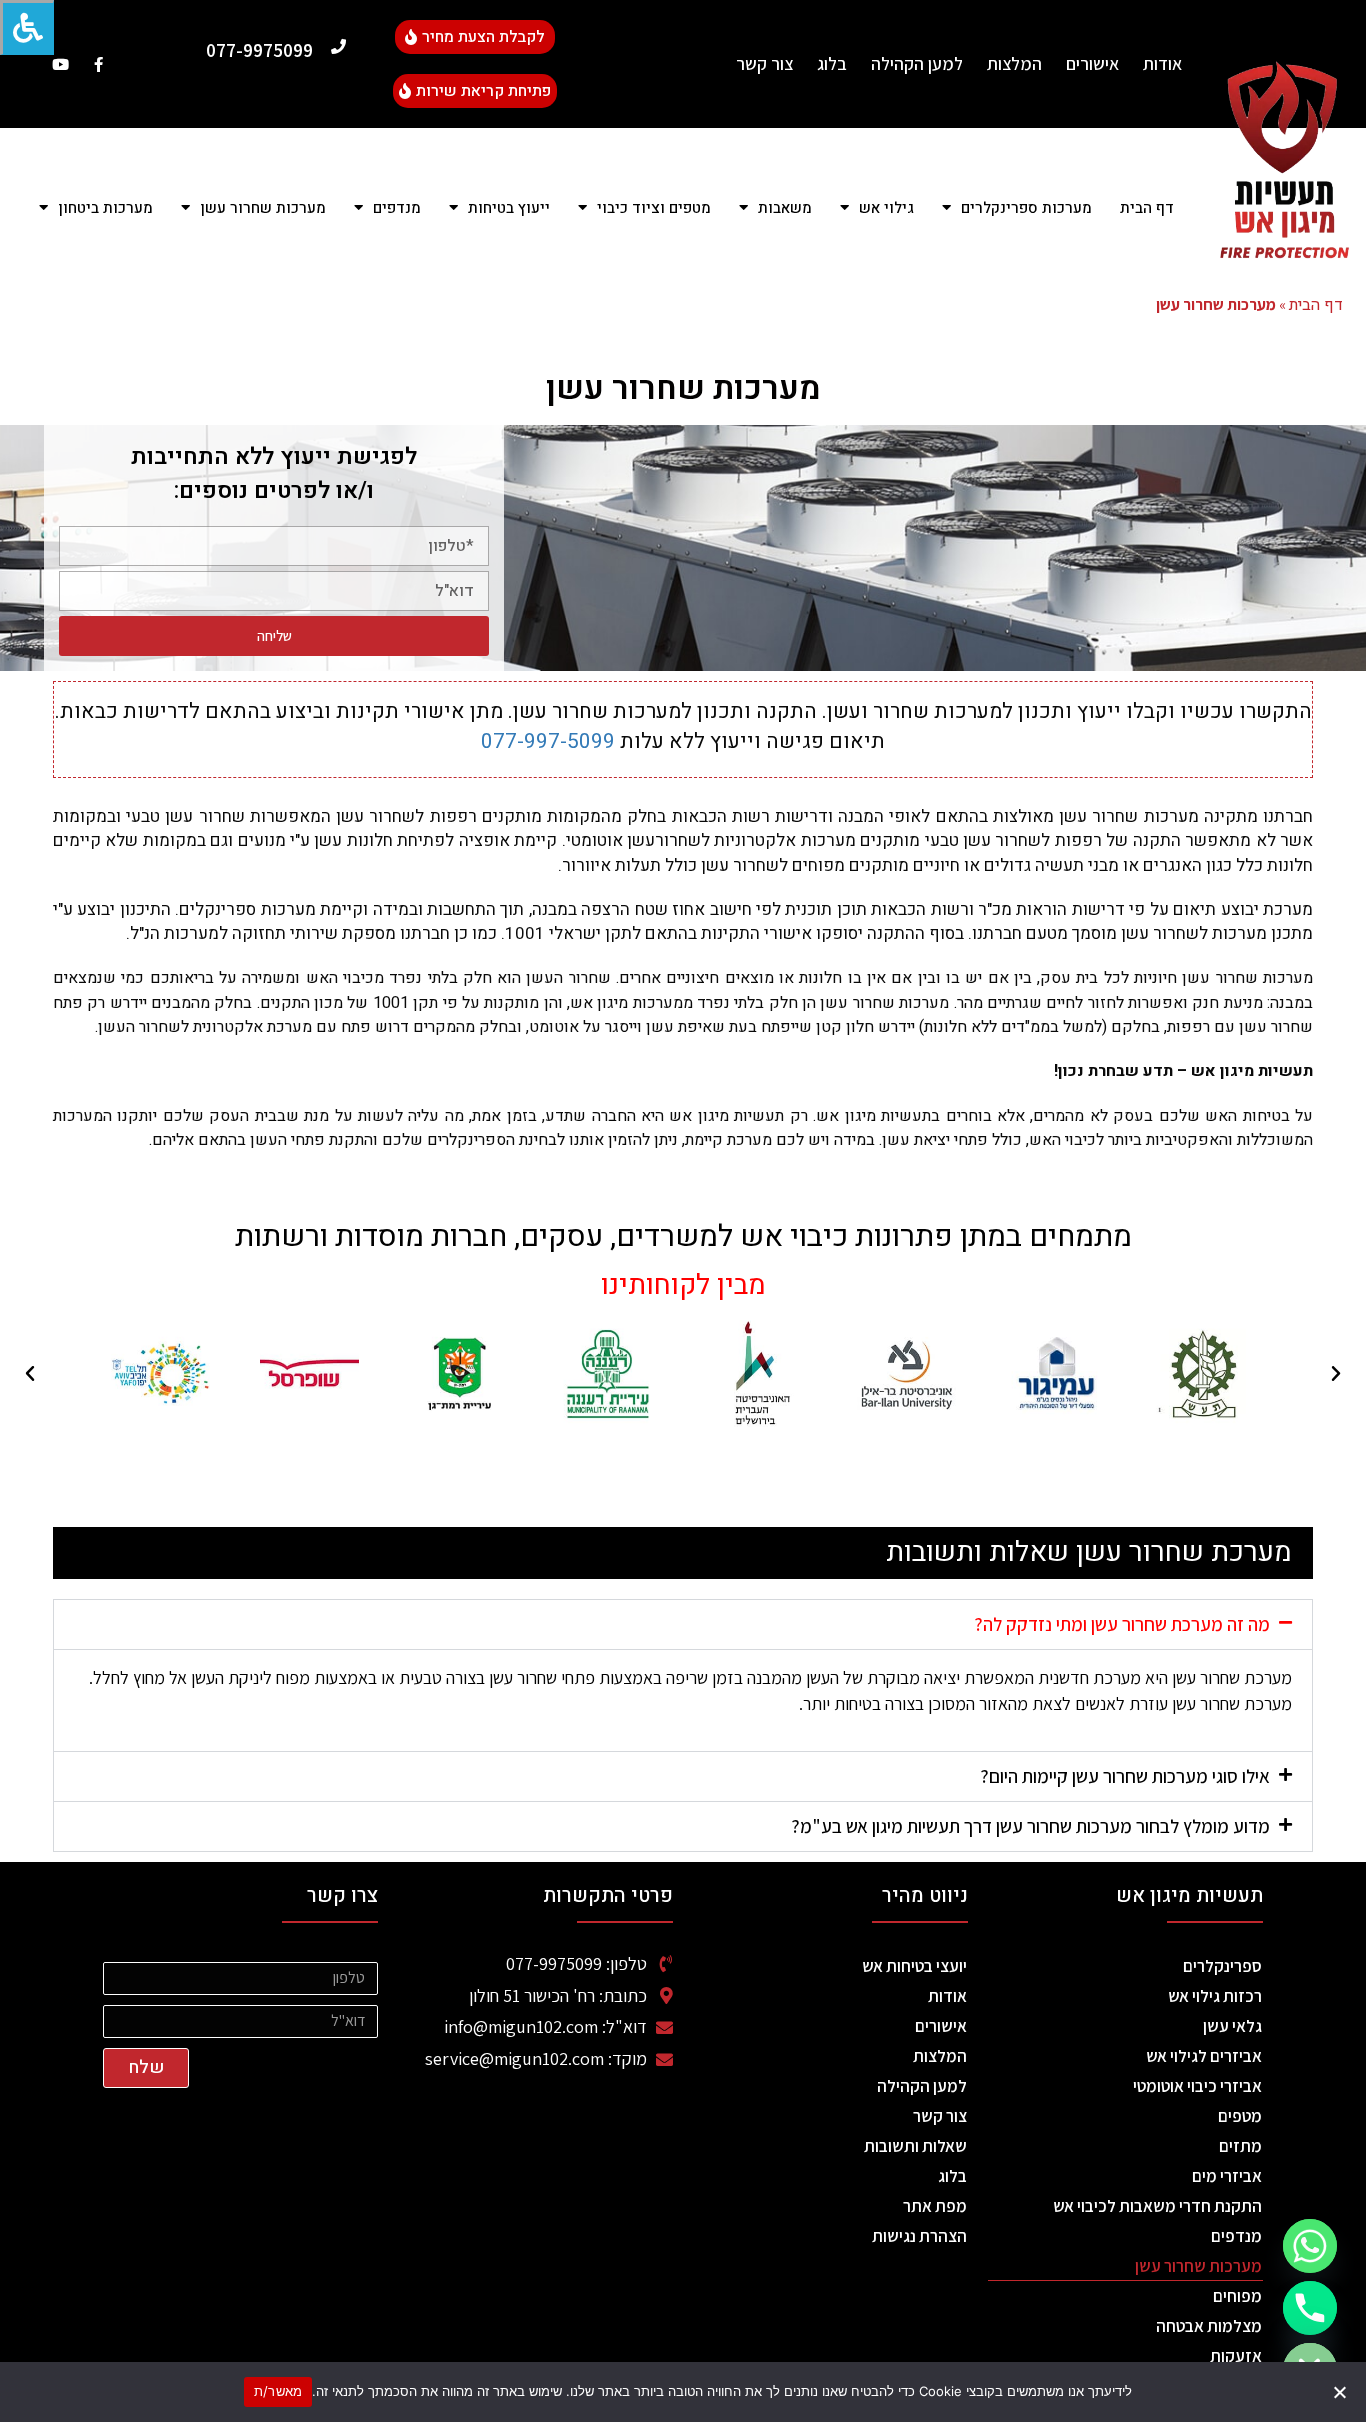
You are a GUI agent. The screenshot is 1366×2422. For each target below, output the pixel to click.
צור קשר (764, 63)
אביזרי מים (1227, 2176)
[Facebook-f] (98, 64)
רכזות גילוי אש (1215, 1996)
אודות (1162, 63)
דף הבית (1147, 208)
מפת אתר (935, 2206)
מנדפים (1236, 2236)
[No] (1341, 2392)
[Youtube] (60, 64)
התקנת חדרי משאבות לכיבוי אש (1157, 2206)
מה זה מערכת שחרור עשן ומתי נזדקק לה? (1122, 1624)
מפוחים (1237, 2296)
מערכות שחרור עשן (1198, 2266)
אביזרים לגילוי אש (1204, 2056)
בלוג (832, 63)
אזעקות (1236, 2356)
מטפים (1240, 2116)
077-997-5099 (548, 741)
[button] (1336, 1374)
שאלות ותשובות (915, 2146)
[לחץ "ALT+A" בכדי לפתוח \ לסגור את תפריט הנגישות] (27, 27)
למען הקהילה (917, 63)
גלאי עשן (1232, 2026)
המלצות (1014, 63)
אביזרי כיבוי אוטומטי (1197, 2086)
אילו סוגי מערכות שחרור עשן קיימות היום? (1125, 1776)
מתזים (1240, 2146)
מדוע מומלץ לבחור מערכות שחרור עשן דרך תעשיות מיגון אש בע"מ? (1030, 1826)
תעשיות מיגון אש (1189, 1895)
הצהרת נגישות (919, 2236)
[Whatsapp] (1310, 2246)
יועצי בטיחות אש (914, 1966)
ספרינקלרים (1222, 1966)
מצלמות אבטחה (1209, 2326)
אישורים (1092, 63)
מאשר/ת (278, 2391)
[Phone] (1310, 2308)
